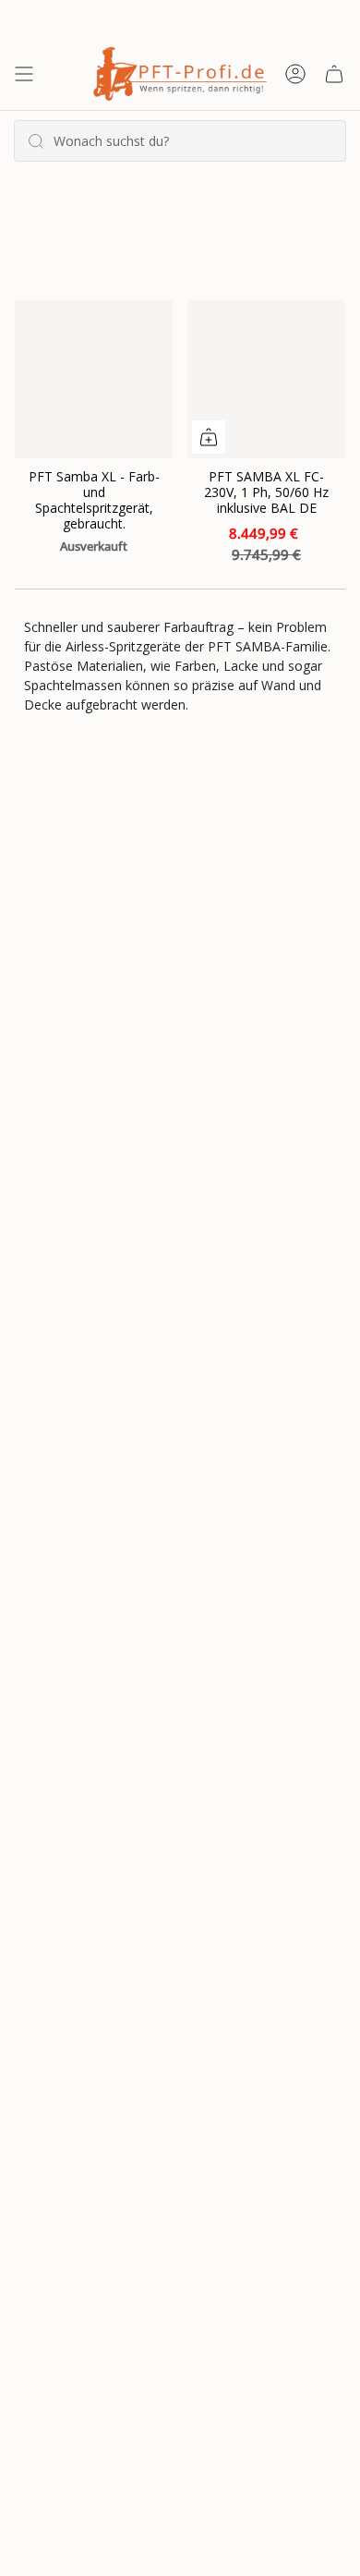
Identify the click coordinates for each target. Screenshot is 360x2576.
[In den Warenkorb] (209, 437)
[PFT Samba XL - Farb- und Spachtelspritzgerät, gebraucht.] (94, 379)
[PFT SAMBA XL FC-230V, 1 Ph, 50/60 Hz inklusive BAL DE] (266, 379)
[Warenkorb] (334, 74)
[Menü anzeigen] (24, 74)
